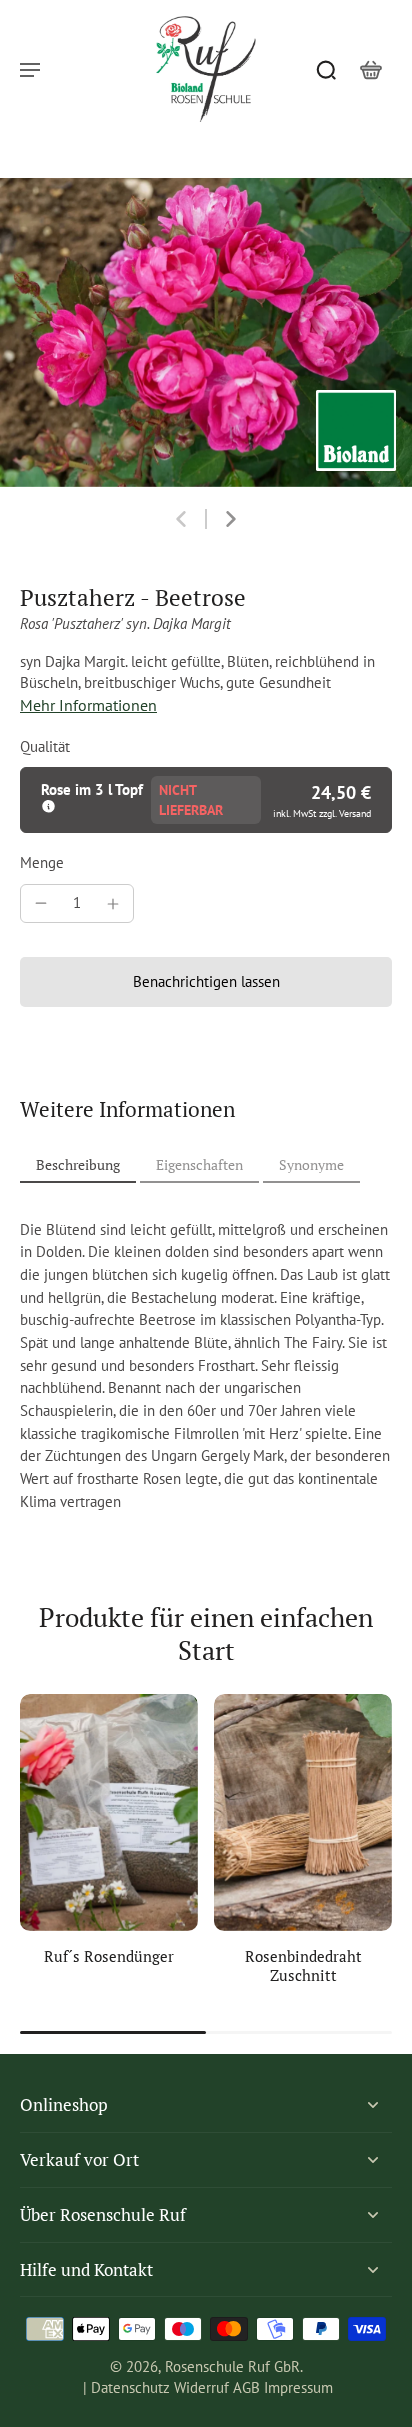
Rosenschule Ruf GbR (232, 2366)
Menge (42, 862)
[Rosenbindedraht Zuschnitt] (303, 1812)
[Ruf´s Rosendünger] (109, 1812)
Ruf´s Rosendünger (109, 1956)
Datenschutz (130, 2387)
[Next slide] (231, 519)
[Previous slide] (181, 519)
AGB (246, 2387)
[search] (326, 69)
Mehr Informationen (88, 705)
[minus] (41, 903)
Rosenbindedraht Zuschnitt (303, 1965)
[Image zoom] (206, 332)
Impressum (298, 2387)
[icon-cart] (370, 69)
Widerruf (201, 2387)
